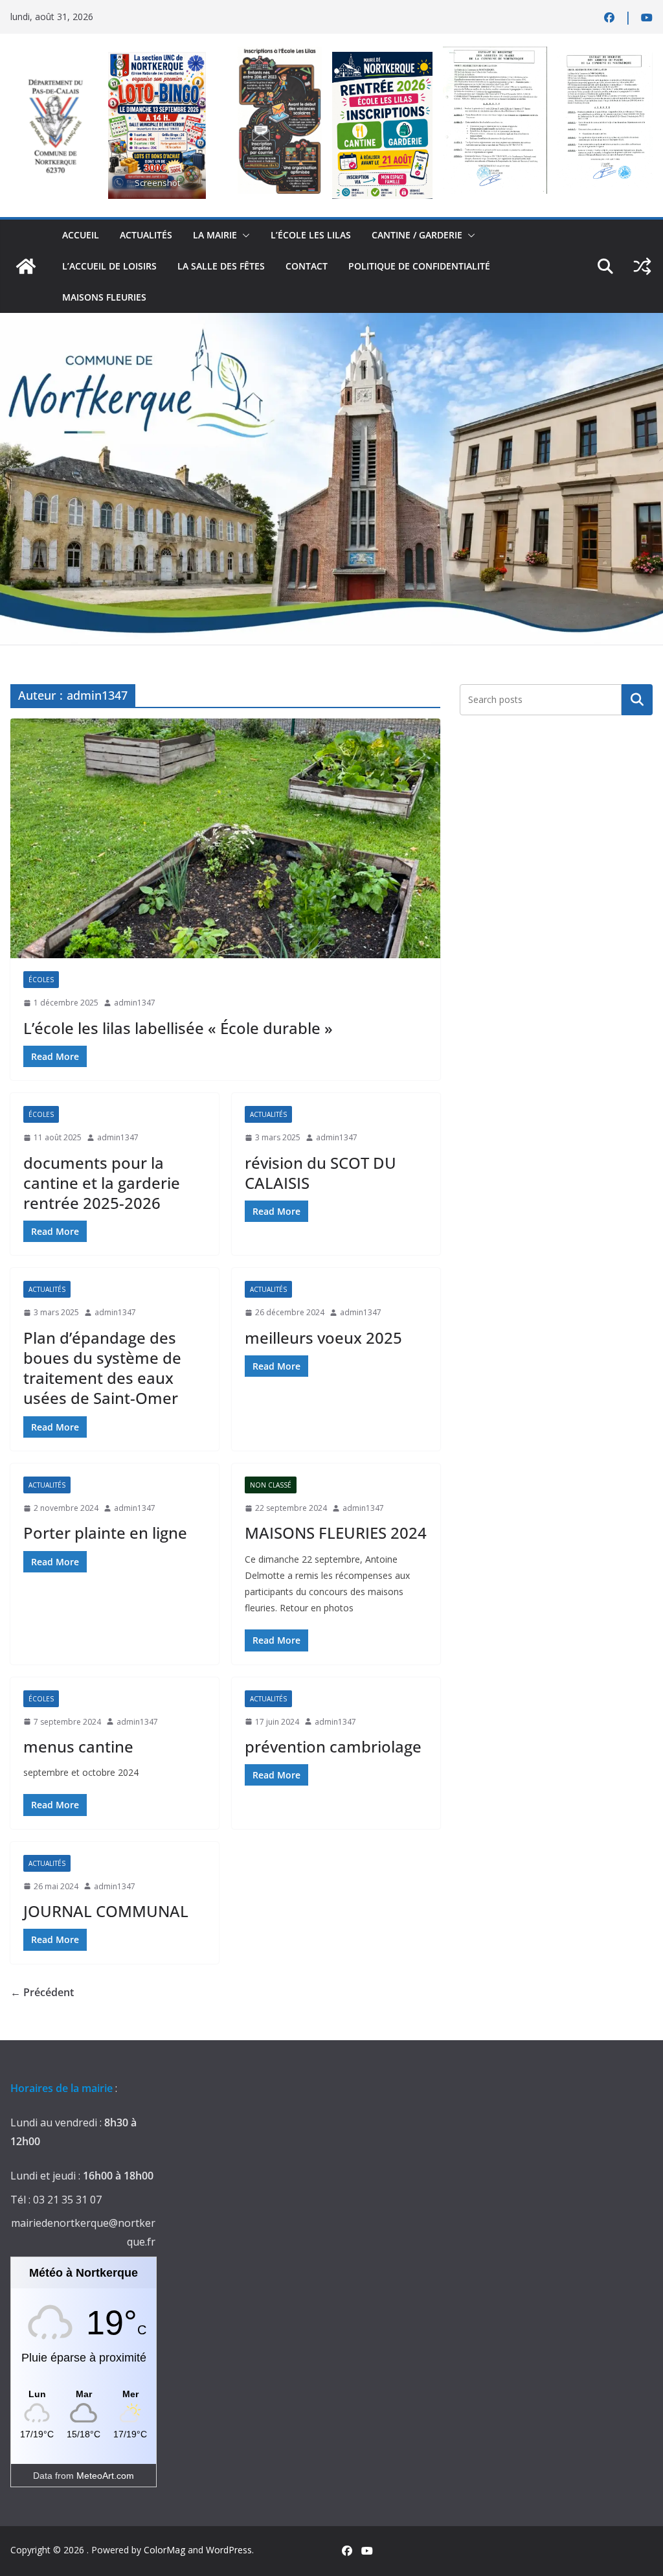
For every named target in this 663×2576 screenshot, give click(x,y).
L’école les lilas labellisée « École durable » (178, 1028)
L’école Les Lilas (311, 235)
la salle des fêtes (221, 266)
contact (307, 266)
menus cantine (78, 1746)
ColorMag (164, 2550)
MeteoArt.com (105, 2476)
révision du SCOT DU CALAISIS (320, 1173)
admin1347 (135, 1003)
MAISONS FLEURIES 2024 (336, 1533)
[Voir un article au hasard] (642, 266)
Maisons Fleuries (104, 297)
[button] (243, 235)
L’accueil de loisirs (109, 266)
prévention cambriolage (333, 1746)
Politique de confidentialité (419, 266)
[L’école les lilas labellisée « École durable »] (225, 838)
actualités (146, 235)
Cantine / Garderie (417, 235)
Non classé (271, 1485)
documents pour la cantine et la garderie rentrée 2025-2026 (102, 1183)
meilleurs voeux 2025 (323, 1338)
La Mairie (215, 235)
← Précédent (42, 1992)
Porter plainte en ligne (105, 1533)
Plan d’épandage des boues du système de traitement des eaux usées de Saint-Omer (102, 1368)
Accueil (81, 235)
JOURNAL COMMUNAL (106, 1911)
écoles (41, 980)
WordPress (229, 2550)
